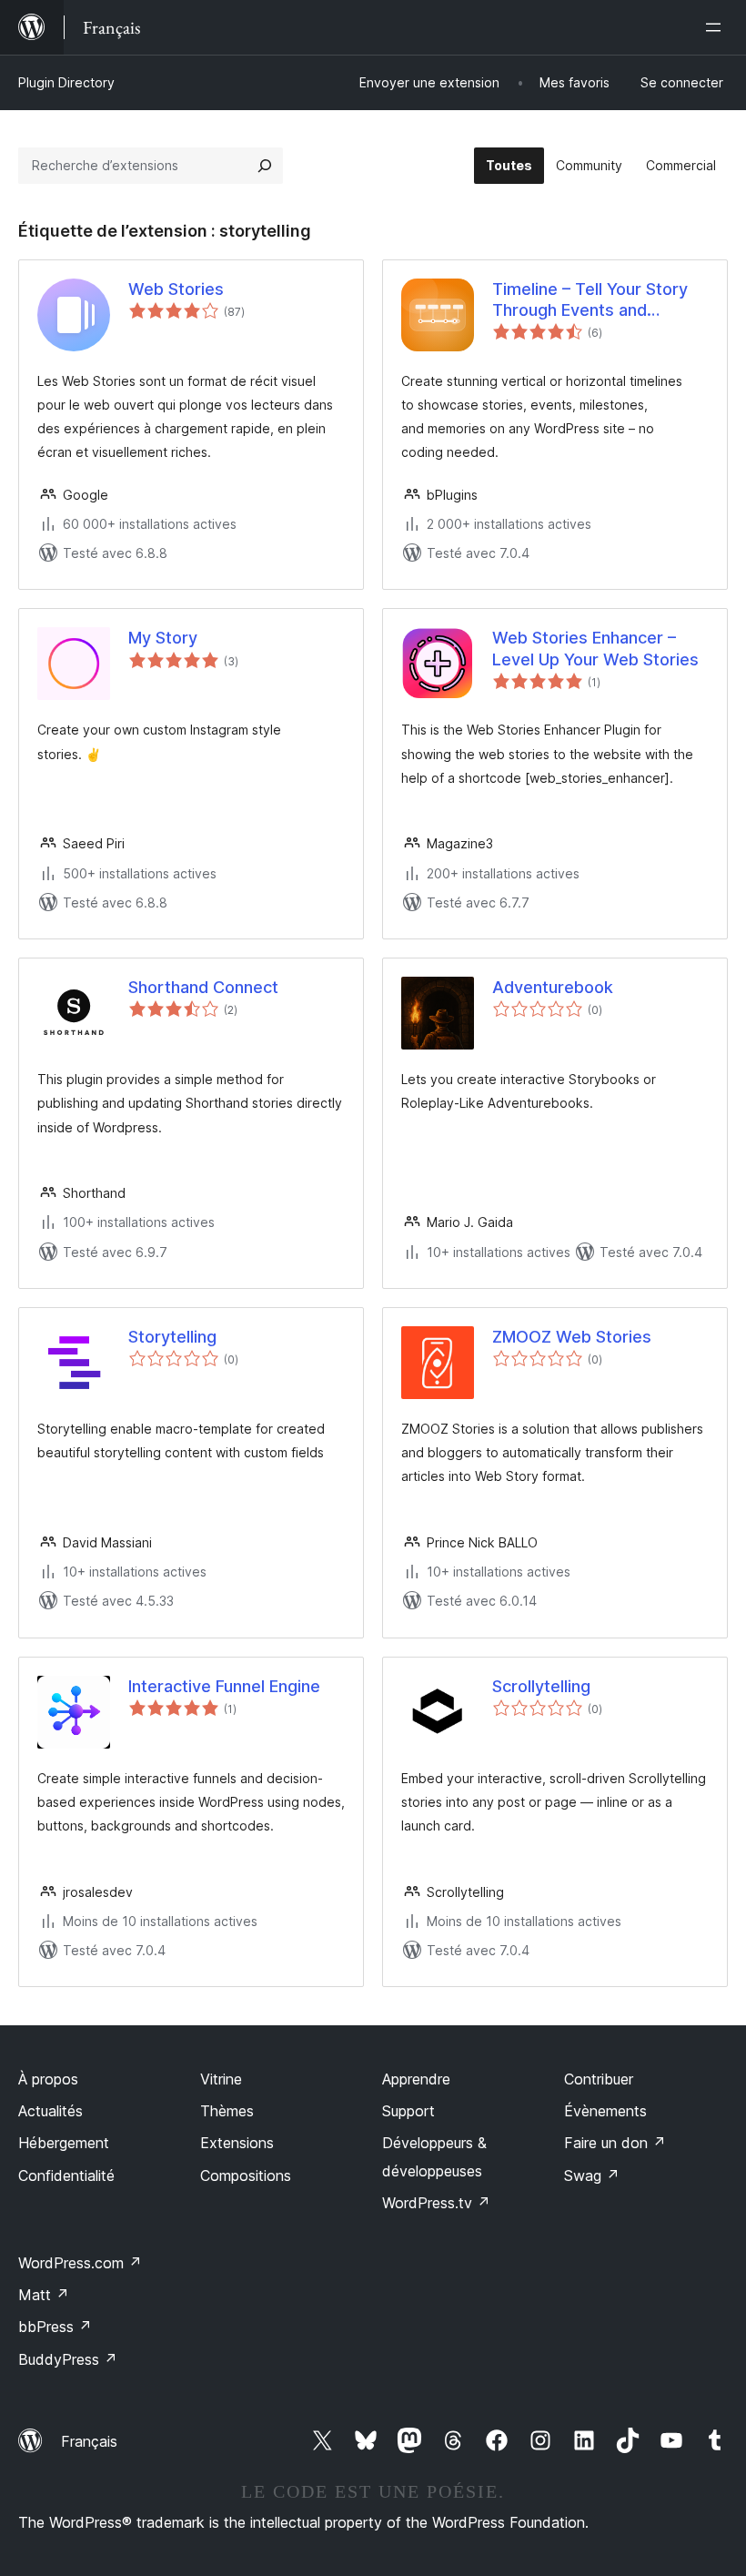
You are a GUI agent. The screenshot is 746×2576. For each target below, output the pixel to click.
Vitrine (221, 2079)
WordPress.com (80, 2263)
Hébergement (64, 2143)
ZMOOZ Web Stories (572, 1337)
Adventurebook (553, 987)
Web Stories (176, 289)
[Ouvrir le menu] (717, 27)
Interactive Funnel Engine (224, 1686)
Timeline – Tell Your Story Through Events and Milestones (590, 300)
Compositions (246, 2175)
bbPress (55, 2327)
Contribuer (599, 2079)
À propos (48, 2079)
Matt (44, 2295)
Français (89, 2441)
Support (408, 2111)
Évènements (605, 2111)
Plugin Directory (66, 82)
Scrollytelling (541, 1686)
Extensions (237, 2143)
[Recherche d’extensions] (265, 166)
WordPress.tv (436, 2203)
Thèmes (227, 2111)
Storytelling (172, 1337)
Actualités (50, 2111)
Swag (592, 2175)
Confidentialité (66, 2175)
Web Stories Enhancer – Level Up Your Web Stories (595, 648)
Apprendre (416, 2079)
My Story (163, 638)
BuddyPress (68, 2359)
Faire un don (615, 2143)
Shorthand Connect (203, 987)
